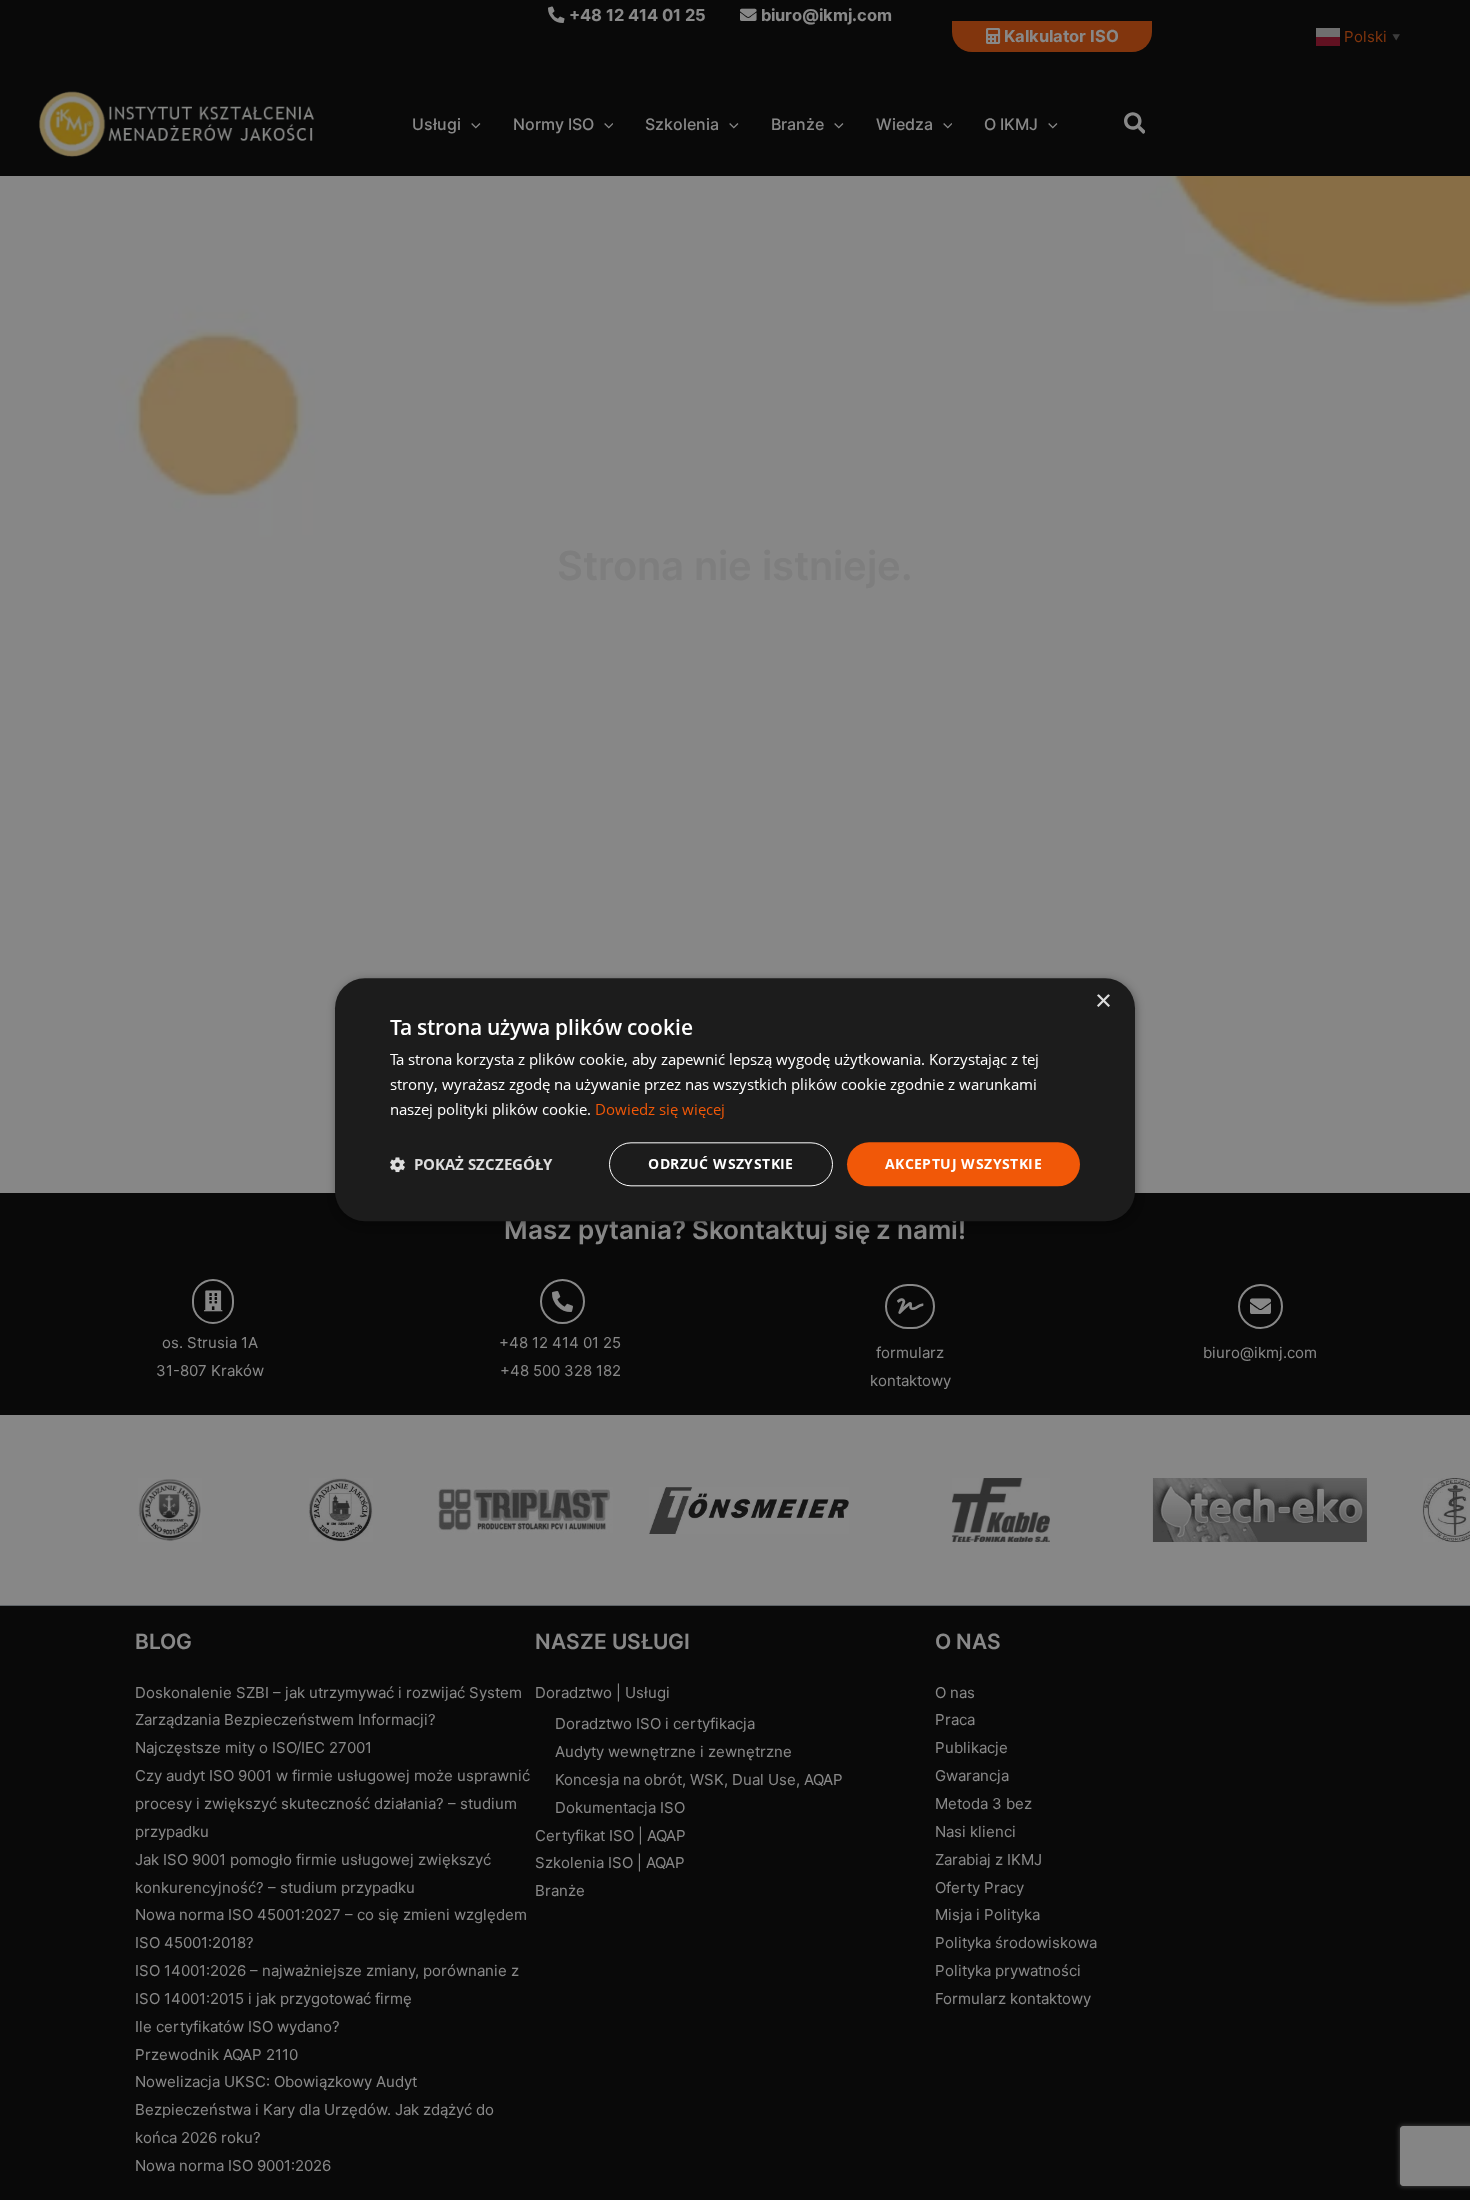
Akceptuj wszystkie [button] (963, 1163)
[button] (471, 1164)
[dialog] (735, 1099)
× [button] (1102, 1001)
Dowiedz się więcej (660, 1109)
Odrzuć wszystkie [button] (720, 1163)
